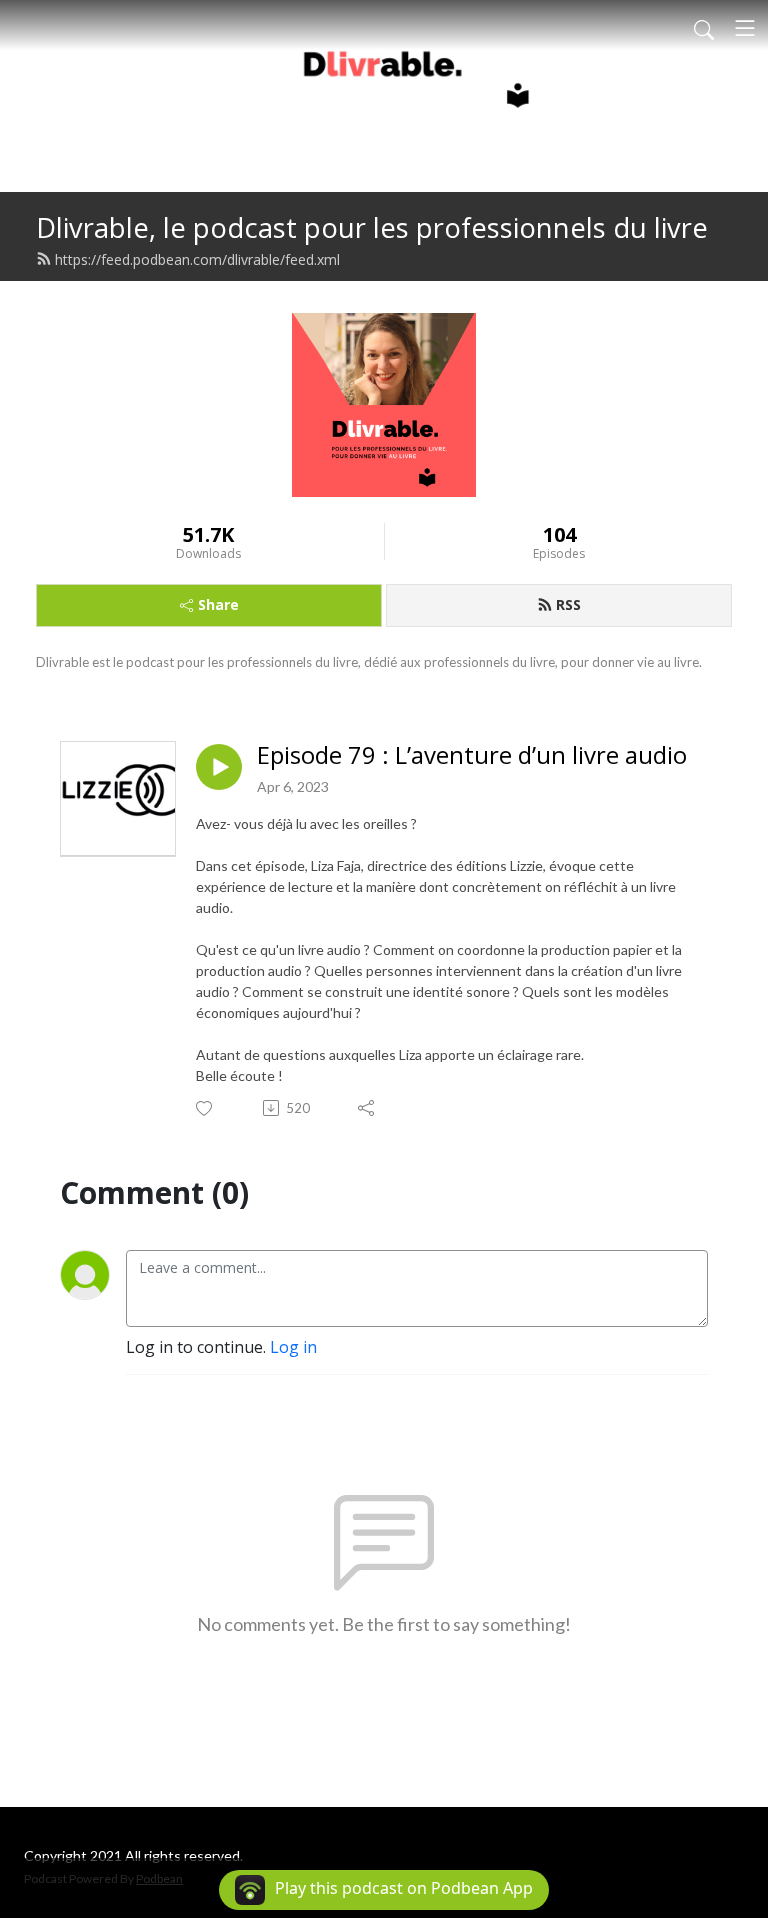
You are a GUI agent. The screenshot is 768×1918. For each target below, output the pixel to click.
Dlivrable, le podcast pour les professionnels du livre (372, 227)
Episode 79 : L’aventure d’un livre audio (472, 755)
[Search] (704, 28)
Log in (293, 1347)
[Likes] (205, 1108)
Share (218, 604)
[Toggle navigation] (745, 28)
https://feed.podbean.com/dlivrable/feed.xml (197, 259)
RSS (568, 604)
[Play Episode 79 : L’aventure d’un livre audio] (219, 767)
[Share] (367, 1108)
